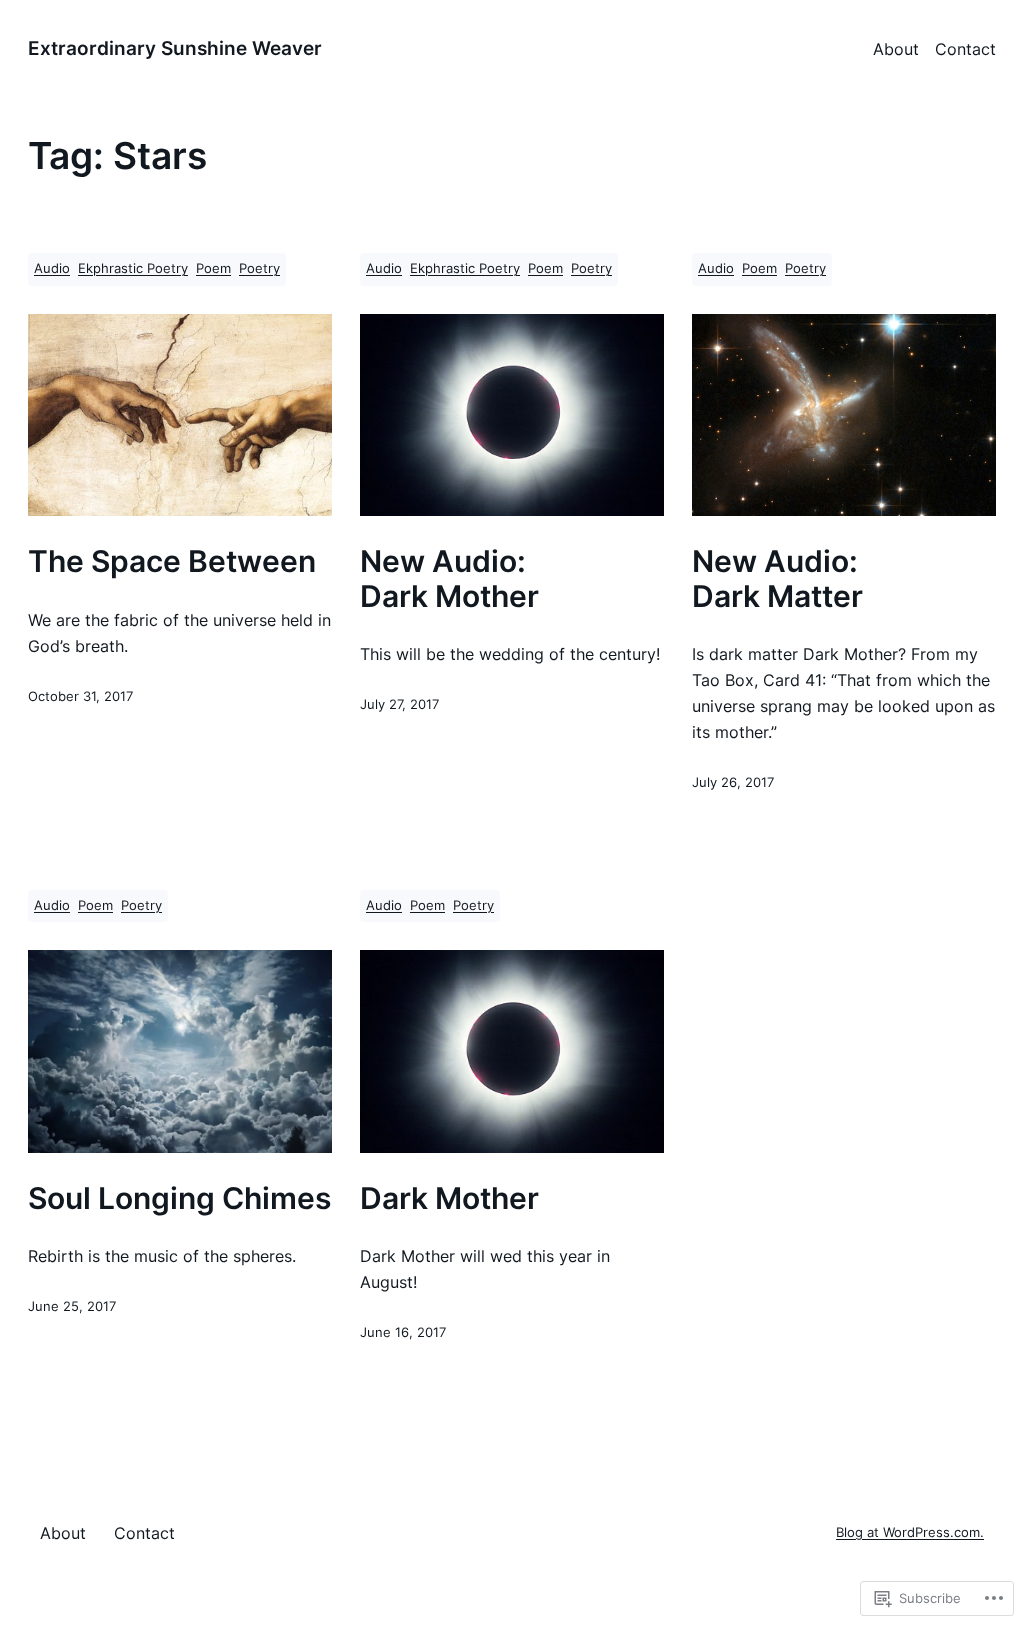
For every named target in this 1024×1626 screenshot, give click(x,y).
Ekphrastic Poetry (133, 268)
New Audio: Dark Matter (777, 578)
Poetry (259, 268)
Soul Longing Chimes (179, 1198)
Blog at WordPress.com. (910, 1532)
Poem (213, 268)
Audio (52, 268)
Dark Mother (449, 1198)
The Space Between (172, 561)
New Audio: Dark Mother (449, 578)
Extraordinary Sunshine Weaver (175, 48)
